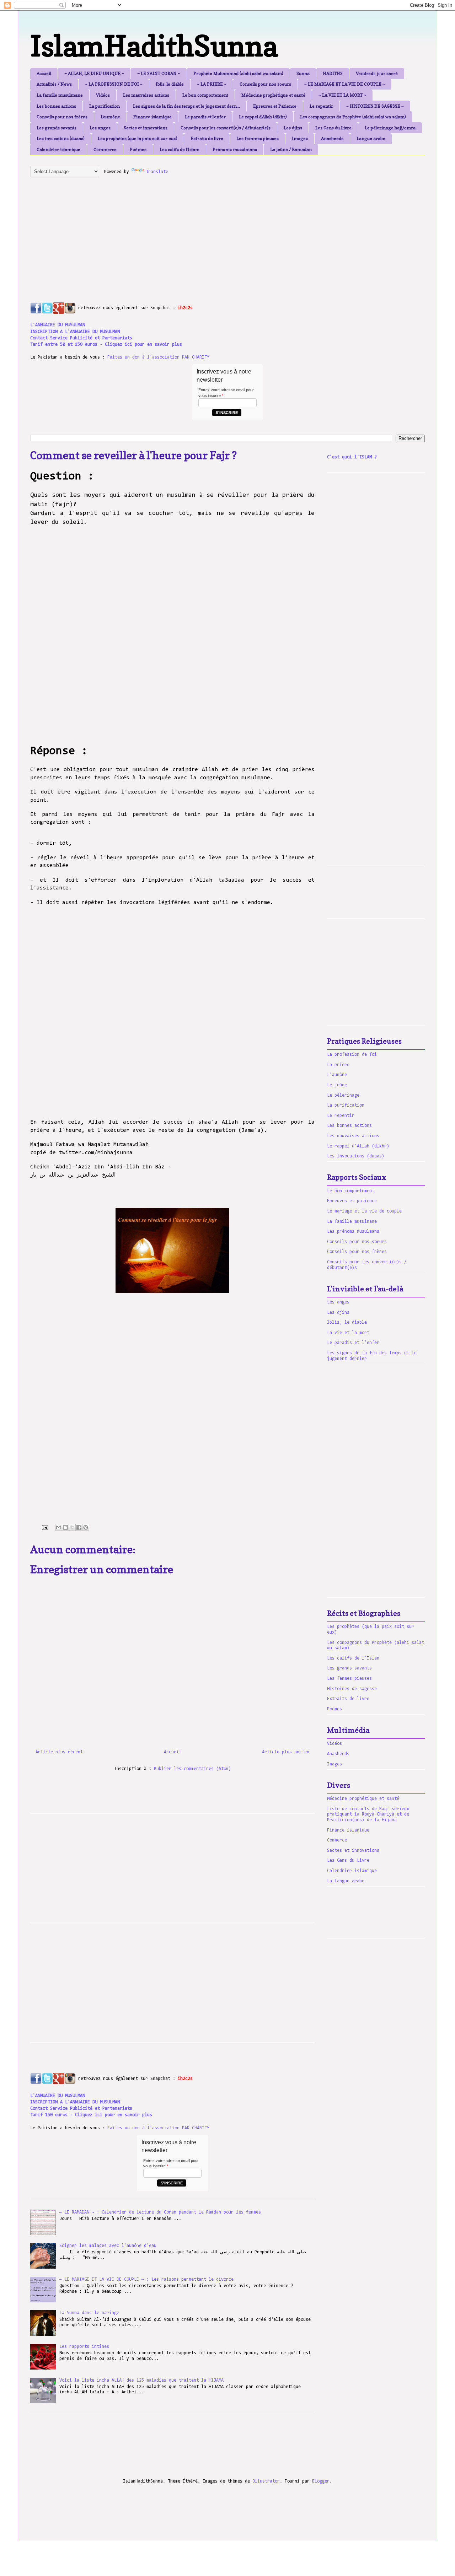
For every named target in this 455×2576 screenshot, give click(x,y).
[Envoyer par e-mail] (59, 1527)
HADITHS (333, 73)
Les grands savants (57, 128)
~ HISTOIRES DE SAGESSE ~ (375, 106)
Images (300, 138)
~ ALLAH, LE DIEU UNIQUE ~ (94, 73)
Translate (157, 172)
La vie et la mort (348, 1333)
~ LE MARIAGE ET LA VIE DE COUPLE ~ (345, 84)
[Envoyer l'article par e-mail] (45, 1528)
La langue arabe (346, 1881)
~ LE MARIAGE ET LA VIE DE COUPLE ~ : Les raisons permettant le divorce (146, 2279)
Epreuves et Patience (275, 106)
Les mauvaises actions (146, 95)
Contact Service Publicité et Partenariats (81, 338)
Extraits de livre (207, 138)
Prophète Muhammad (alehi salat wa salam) (238, 73)
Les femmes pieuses (258, 138)
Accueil (44, 73)
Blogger (321, 2481)
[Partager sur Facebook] (79, 1527)
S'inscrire (227, 413)
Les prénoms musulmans (353, 1231)
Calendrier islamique (58, 149)
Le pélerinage (343, 1095)
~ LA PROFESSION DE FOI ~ (114, 84)
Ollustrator (266, 2481)
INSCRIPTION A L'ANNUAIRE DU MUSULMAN (75, 332)
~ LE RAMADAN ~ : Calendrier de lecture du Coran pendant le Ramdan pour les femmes (160, 2212)
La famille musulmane (60, 95)
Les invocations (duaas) (61, 138)
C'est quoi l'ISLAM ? (352, 457)
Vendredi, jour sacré (377, 73)
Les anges (100, 128)
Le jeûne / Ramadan (291, 149)
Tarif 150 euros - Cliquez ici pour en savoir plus (91, 2115)
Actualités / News (54, 84)
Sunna (303, 73)
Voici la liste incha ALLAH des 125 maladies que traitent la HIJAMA (141, 2380)
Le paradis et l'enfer (205, 117)
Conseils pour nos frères (62, 117)
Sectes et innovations (146, 128)
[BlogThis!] (65, 1527)
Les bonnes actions (56, 106)
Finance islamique (152, 117)
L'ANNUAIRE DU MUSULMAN (58, 325)
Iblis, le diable (170, 84)
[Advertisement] (203, 232)
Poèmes (138, 149)
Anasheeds (332, 138)
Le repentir (321, 106)
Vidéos (103, 95)
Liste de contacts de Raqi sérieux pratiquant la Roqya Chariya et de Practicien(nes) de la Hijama (368, 1814)
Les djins (293, 128)
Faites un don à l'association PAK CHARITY (158, 357)
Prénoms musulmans (235, 149)
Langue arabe (371, 138)
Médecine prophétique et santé (273, 95)
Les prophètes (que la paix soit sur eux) (138, 138)
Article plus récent (59, 1752)
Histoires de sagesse (352, 1689)
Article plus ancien (286, 1752)
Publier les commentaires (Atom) (192, 1769)
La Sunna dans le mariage (89, 2313)
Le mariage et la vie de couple (364, 1211)
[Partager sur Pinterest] (86, 1527)
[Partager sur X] (72, 1527)
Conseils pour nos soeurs (265, 84)
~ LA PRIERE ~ (212, 84)
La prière (338, 1065)
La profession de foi (352, 1055)
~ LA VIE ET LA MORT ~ (342, 95)
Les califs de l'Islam (180, 149)
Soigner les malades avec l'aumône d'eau (108, 2246)
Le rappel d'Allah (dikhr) (263, 117)
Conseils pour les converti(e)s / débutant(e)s (226, 128)
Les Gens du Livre (333, 128)
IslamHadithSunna (154, 46)
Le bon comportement (205, 95)
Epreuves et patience (352, 1201)
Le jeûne (337, 1085)
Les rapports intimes (84, 2347)
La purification (105, 106)
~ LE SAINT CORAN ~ (159, 73)
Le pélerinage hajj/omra (390, 128)
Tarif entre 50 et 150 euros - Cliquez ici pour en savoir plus (106, 345)
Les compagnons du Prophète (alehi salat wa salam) (353, 117)
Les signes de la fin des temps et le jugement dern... (186, 106)
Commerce (105, 149)
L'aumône (110, 117)
